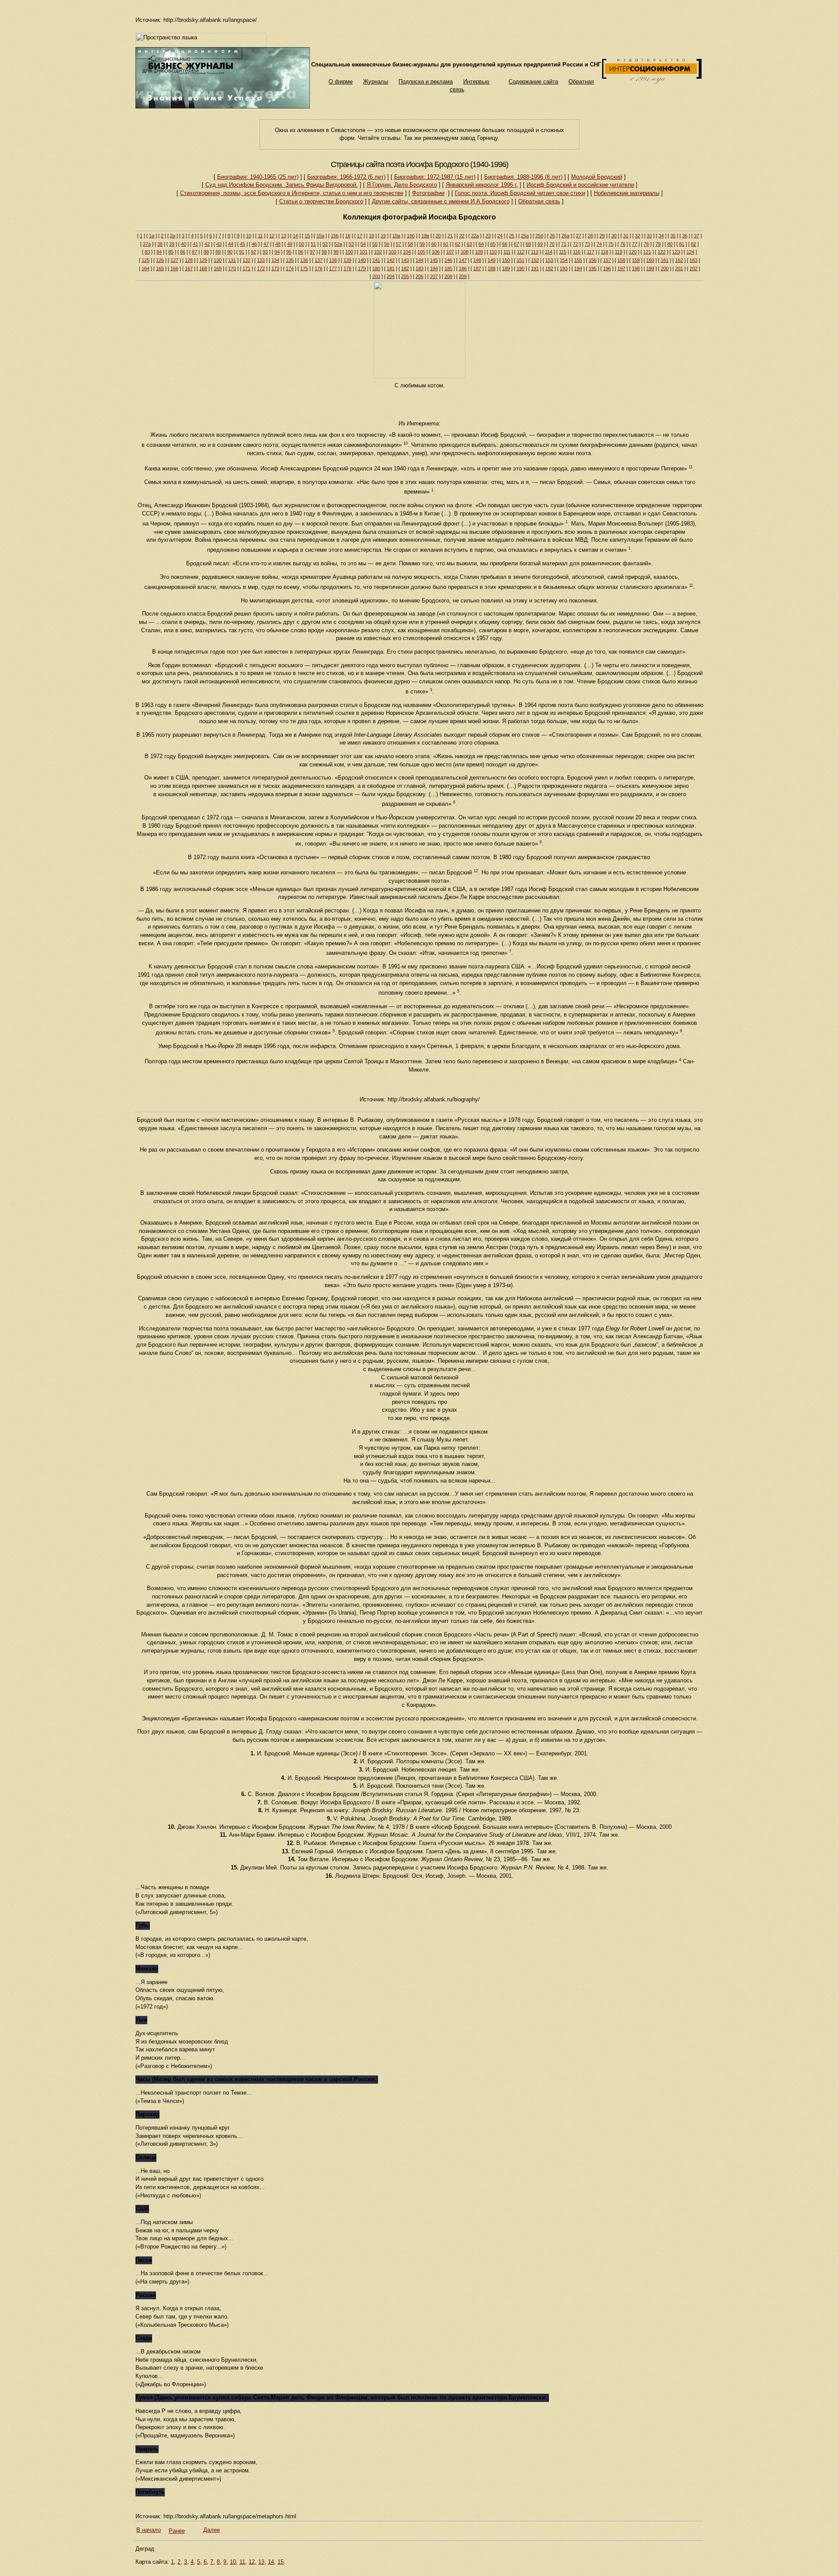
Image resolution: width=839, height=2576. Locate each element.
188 (492, 268)
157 (607, 260)
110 (493, 252)
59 (422, 244)
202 (693, 268)
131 (232, 260)
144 (419, 260)
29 (602, 236)
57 (399, 244)
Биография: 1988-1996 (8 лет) (523, 177)
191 (535, 268)
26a (565, 236)
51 (313, 244)
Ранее (177, 2531)
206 (419, 276)
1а (152, 236)
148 (477, 260)
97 (312, 252)
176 (319, 268)
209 (463, 276)
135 (290, 260)
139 (347, 260)
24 (500, 236)
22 (462, 236)
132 (246, 260)
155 (578, 260)
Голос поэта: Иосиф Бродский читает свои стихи (520, 193)
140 (362, 260)
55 (375, 244)
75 (611, 244)
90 (230, 252)
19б (411, 236)
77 (634, 244)
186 (463, 268)
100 (349, 252)
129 (203, 260)
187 (477, 268)
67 (517, 244)
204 (391, 276)
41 (195, 244)
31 (626, 236)
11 (260, 236)
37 (697, 236)
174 (290, 268)
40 (184, 244)
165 (160, 268)
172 (261, 268)
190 (520, 268)
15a (320, 236)
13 (284, 236)
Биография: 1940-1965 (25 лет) (258, 177)
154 (564, 260)
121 (647, 252)
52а (338, 244)
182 (405, 268)
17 (360, 236)
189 (506, 268)
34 (661, 236)
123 (676, 252)
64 (481, 244)
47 (266, 244)
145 (434, 260)
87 (194, 252)
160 (650, 260)
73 (587, 244)
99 (336, 252)
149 (492, 260)
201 (679, 268)
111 (507, 252)
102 (378, 252)
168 (203, 268)
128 (189, 260)
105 (421, 252)
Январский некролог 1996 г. (482, 185)
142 (391, 260)
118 (605, 252)
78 (646, 244)
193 (564, 268)
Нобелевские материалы (627, 193)
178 (347, 268)
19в (425, 236)
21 (450, 236)
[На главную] (223, 106)
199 (650, 268)
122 (662, 252)
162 (679, 260)
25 (512, 236)
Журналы (376, 82)
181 (391, 268)
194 (578, 268)
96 (301, 252)
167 (189, 268)
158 (621, 260)
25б (539, 236)
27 (579, 236)
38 (160, 244)
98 (324, 252)
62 (458, 244)
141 (376, 260)
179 (362, 268)
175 (304, 268)
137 (319, 260)
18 (371, 236)
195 (593, 268)
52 (325, 244)
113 (535, 252)
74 (599, 244)
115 (563, 252)
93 (265, 252)
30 (614, 236)
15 (307, 236)
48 (278, 244)
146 (448, 260)
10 (249, 236)
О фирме (341, 82)
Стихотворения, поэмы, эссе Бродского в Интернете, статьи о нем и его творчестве (292, 193)
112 (521, 252)
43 (219, 244)
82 (693, 244)
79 (658, 244)
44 (231, 244)
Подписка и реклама (426, 82)
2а (173, 236)
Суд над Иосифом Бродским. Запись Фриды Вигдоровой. (282, 185)
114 (549, 252)
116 (577, 252)
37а (147, 244)
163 (693, 260)
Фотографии (428, 193)
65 (493, 244)
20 (438, 236)
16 (348, 236)
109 (479, 252)
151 (520, 260)
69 (540, 244)
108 (465, 252)
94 (277, 252)
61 (446, 244)
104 (407, 252)
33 (649, 236)
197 (621, 268)
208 (448, 276)
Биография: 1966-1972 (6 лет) (346, 177)
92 (253, 252)
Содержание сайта (533, 82)
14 (295, 236)
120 (633, 252)
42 (207, 244)
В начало (149, 2530)
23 (488, 236)
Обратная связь (539, 201)
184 (434, 268)
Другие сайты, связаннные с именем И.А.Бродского (441, 201)
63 (469, 244)
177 (333, 268)
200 (665, 268)
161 (665, 260)
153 (549, 260)
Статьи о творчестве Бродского (321, 201)
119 (619, 252)
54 (363, 244)
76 (623, 244)
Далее (211, 2530)
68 (528, 244)
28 (590, 236)
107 (450, 252)
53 (351, 244)
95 (289, 252)
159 (636, 260)
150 (506, 260)
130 (218, 260)
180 (376, 268)
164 (146, 268)
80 (670, 244)
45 (243, 244)
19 (383, 236)
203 (376, 276)
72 (576, 244)
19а (396, 236)
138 (333, 260)
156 (593, 260)
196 (607, 268)
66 (505, 244)
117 (591, 252)
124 (690, 252)
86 (183, 252)
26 (552, 236)
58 (410, 244)
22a (475, 236)
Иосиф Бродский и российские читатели (580, 185)
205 (405, 276)
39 (172, 244)
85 (171, 252)
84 (159, 252)
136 (304, 260)
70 (552, 244)
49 (290, 244)
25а (525, 236)
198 (636, 268)
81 (682, 244)
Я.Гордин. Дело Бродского (402, 185)
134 (275, 260)
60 (434, 244)
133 (261, 260)
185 (448, 268)
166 (174, 268)
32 (638, 236)
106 (436, 252)
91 (242, 252)
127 (174, 260)
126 (160, 260)
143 (405, 260)
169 (218, 268)
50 (302, 244)
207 (434, 276)
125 (146, 260)
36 (685, 236)
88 (206, 252)
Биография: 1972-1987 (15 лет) (435, 177)
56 (387, 244)
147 (463, 260)
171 (246, 268)
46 (254, 244)
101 (364, 252)
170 (232, 268)
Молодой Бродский (597, 177)
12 (272, 236)
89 (218, 252)
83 (147, 252)
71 (564, 244)
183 (419, 268)
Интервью (476, 82)
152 (535, 260)
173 (275, 268)
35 (673, 236)
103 (392, 252)
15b (335, 236)
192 (549, 268)
